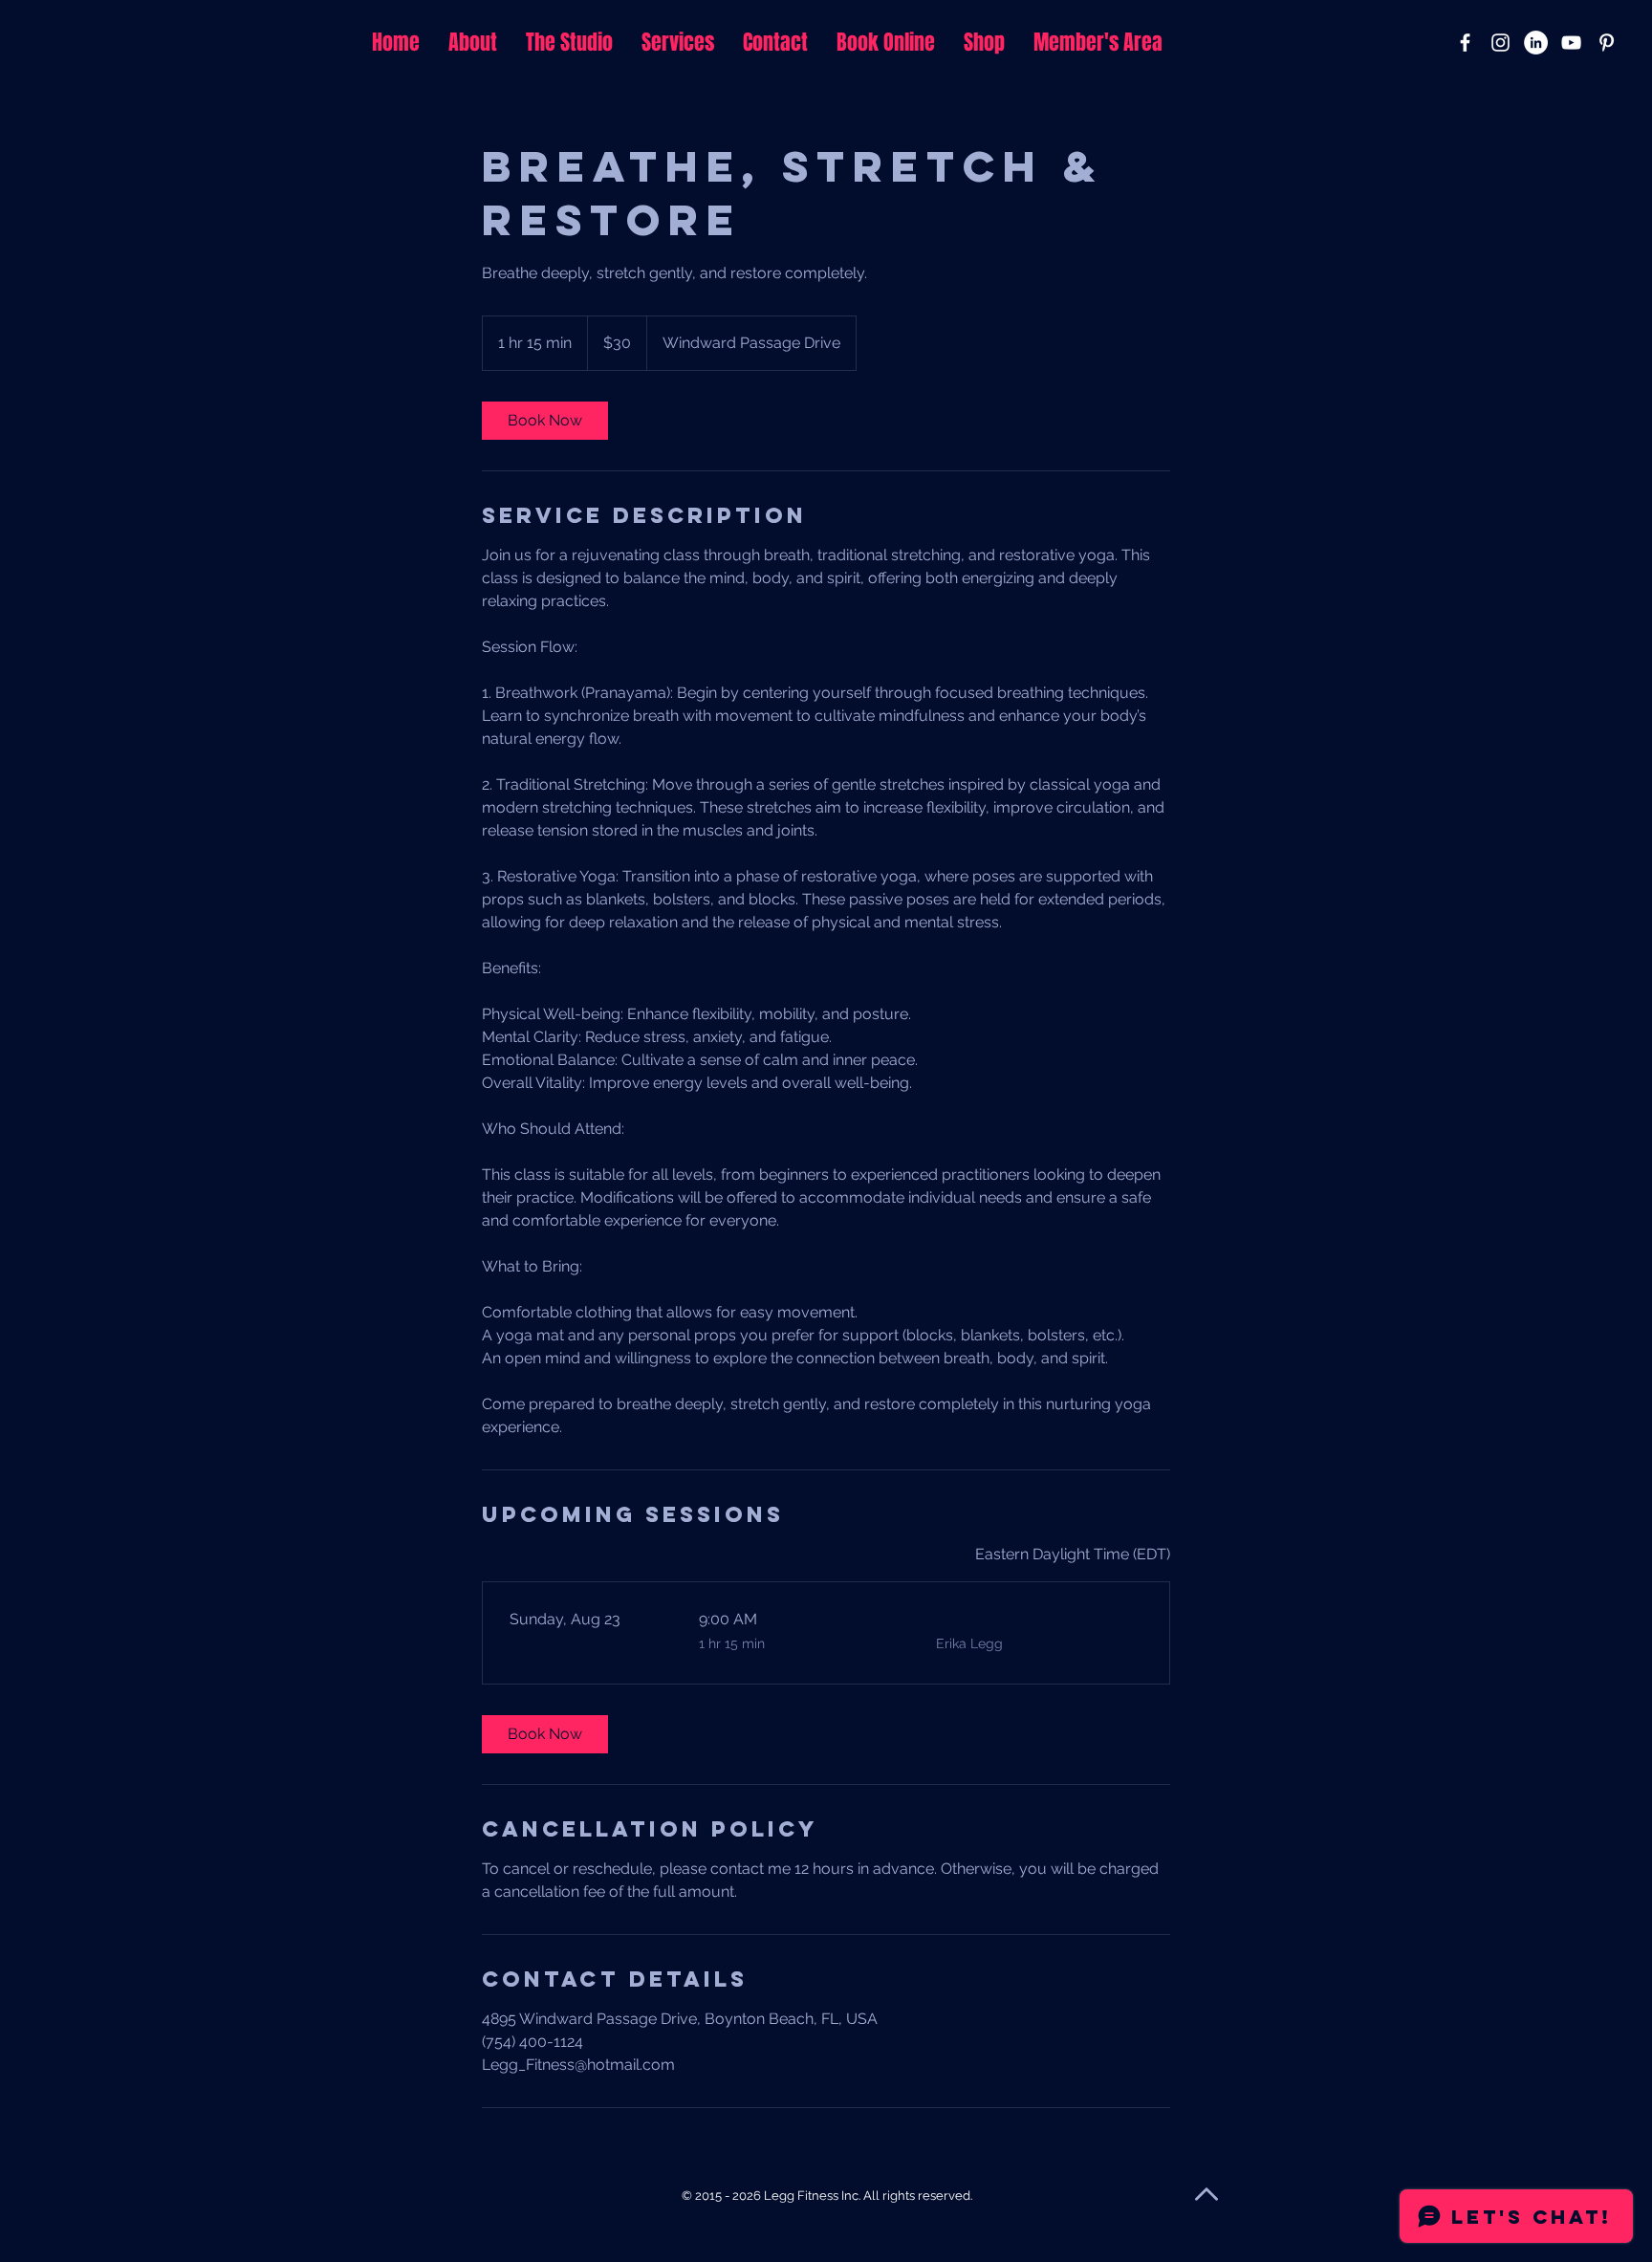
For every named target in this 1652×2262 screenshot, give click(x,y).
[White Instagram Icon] (1500, 43)
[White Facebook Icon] (1465, 43)
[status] (1073, 1555)
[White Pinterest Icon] (1607, 43)
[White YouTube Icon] (1571, 43)
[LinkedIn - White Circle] (1536, 43)
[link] (545, 421)
